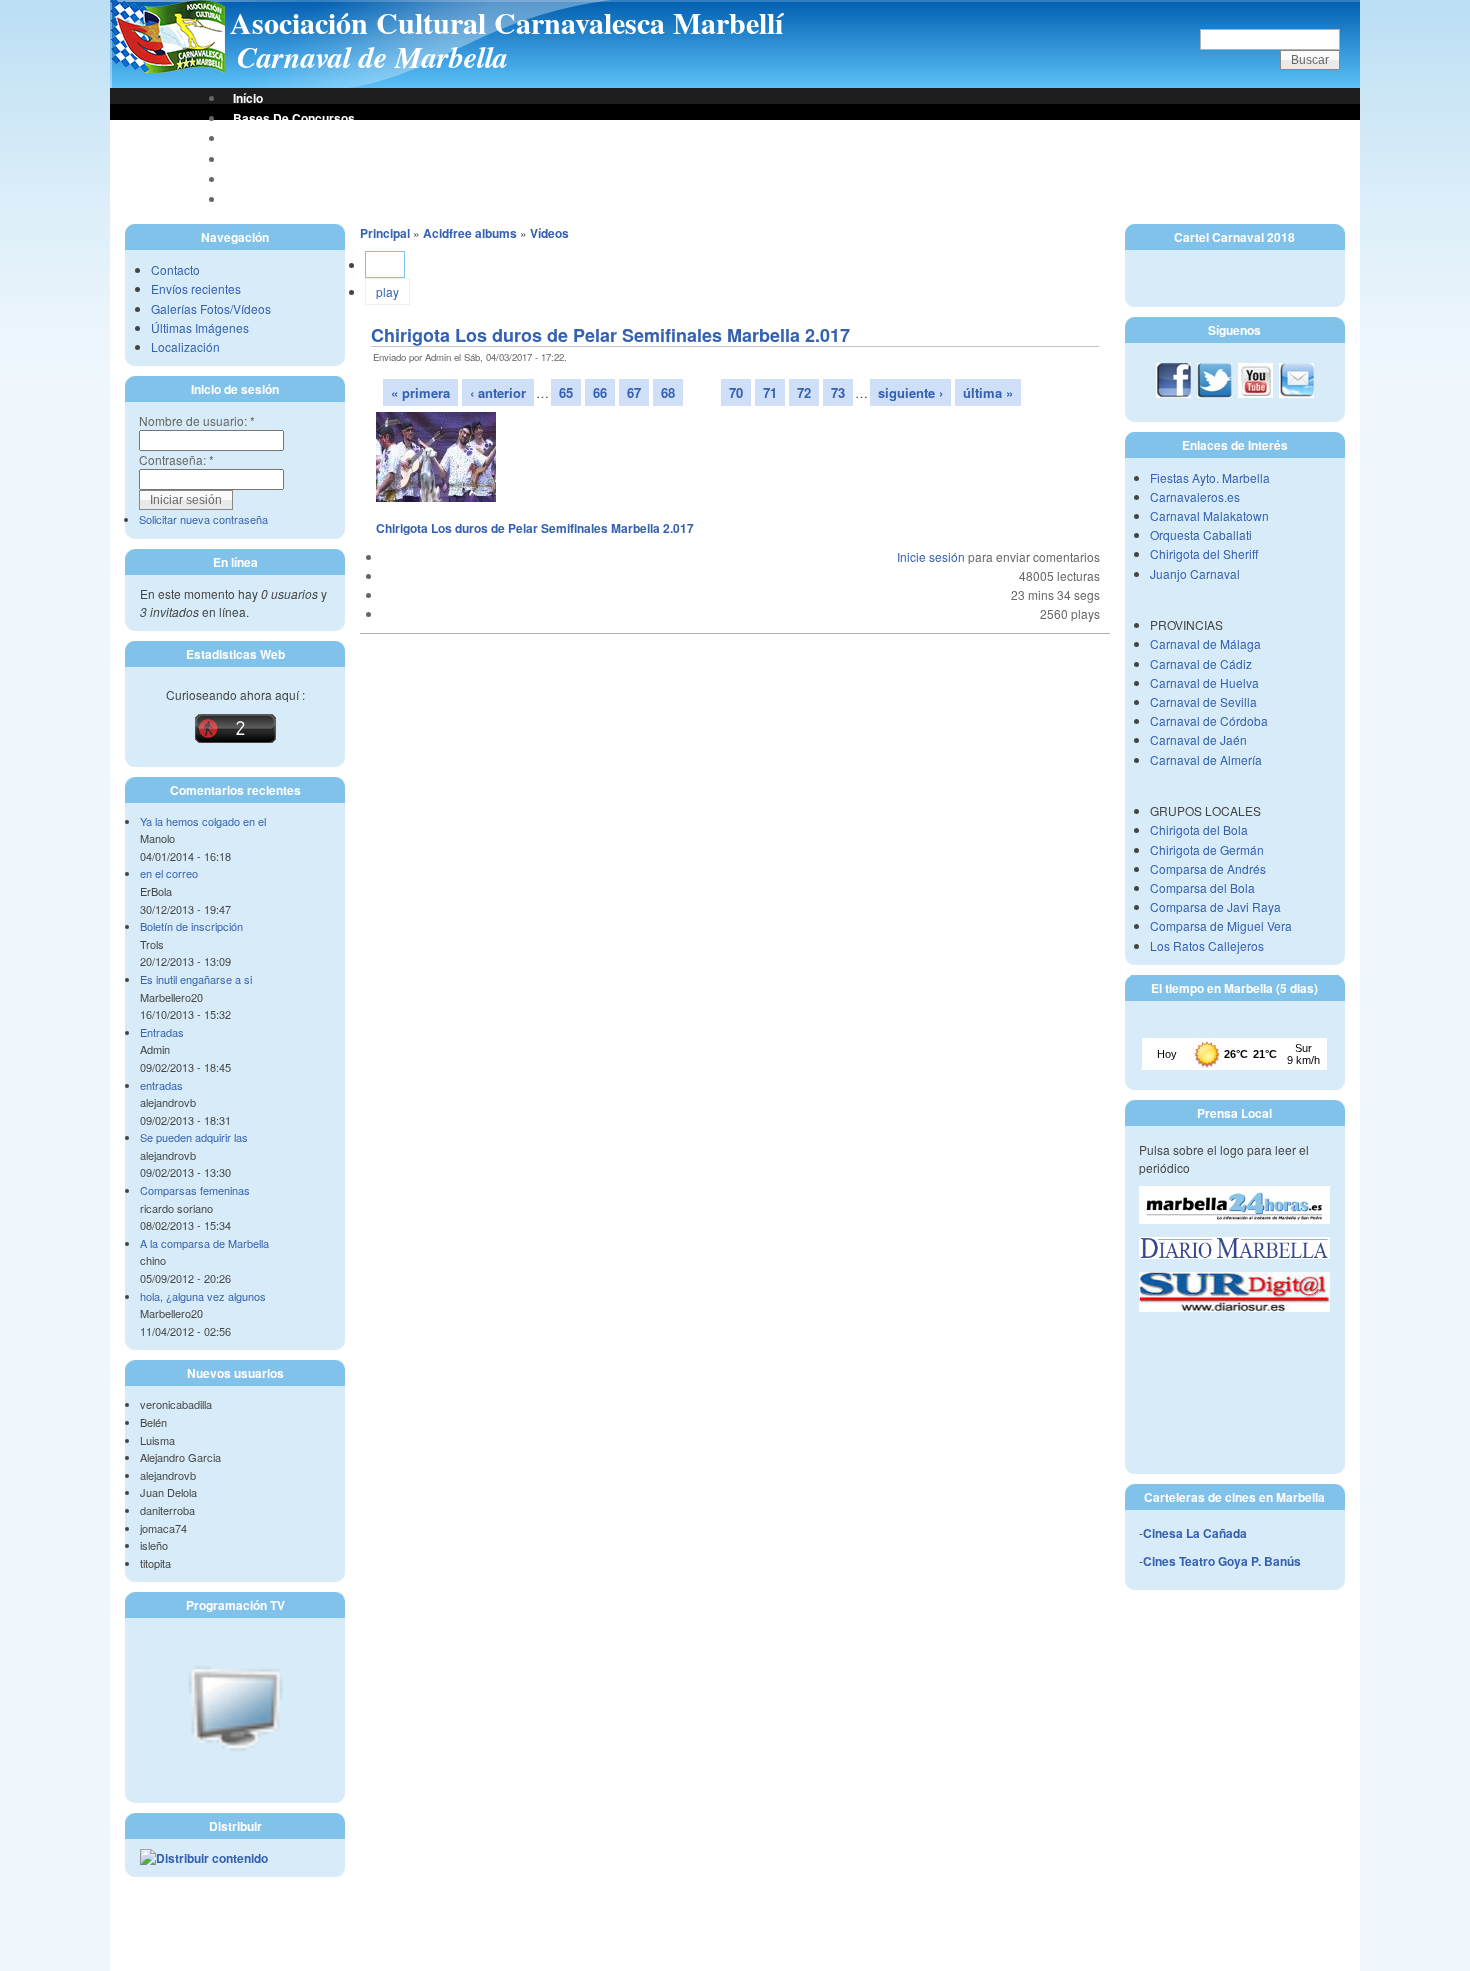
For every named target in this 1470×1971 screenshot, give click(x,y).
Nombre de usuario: (197, 420)
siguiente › (910, 392)
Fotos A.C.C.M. (275, 179)
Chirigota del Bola (1199, 829)
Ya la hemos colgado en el (203, 821)
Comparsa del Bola (1202, 887)
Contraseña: (176, 459)
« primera (420, 392)
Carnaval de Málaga (1205, 643)
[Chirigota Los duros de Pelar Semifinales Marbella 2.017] (436, 497)
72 (804, 392)
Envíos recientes (196, 288)
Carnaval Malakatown (1209, 515)
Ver (385, 264)
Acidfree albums (470, 233)
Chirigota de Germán (1207, 849)
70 (736, 392)
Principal (385, 233)
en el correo (169, 873)
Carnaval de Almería (1206, 759)
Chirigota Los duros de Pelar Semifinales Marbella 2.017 (610, 335)
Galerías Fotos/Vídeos (211, 308)
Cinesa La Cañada (1195, 1533)
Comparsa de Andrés (1208, 868)
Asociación (265, 138)
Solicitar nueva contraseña (203, 519)
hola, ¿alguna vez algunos (203, 1296)
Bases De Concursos (294, 118)
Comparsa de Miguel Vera (1221, 925)
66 (600, 392)
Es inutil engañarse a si (196, 979)
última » (988, 392)
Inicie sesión (931, 556)
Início (248, 98)
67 (634, 392)
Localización (185, 346)
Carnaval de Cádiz (1201, 663)
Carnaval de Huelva (1204, 682)
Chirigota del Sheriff (1204, 553)
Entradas (162, 1032)
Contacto (175, 269)
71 (770, 392)
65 (566, 392)
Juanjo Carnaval (1195, 573)
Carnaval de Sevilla (1203, 701)
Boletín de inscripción (191, 926)
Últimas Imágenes (200, 327)
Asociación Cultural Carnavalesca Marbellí (506, 22)
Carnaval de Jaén (1198, 739)
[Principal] (167, 68)
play (387, 291)
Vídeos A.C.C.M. (278, 199)
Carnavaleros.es (1195, 496)
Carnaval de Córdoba (1209, 720)
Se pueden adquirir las (194, 1137)
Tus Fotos (260, 159)
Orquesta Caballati (1201, 534)
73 (838, 392)
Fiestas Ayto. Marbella (1210, 477)
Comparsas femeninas (195, 1190)
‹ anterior (498, 392)
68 (668, 392)
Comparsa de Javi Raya (1215, 906)
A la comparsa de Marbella (204, 1243)
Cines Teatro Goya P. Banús (1222, 1561)
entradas (161, 1085)
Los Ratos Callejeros (1207, 945)
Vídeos (549, 233)
